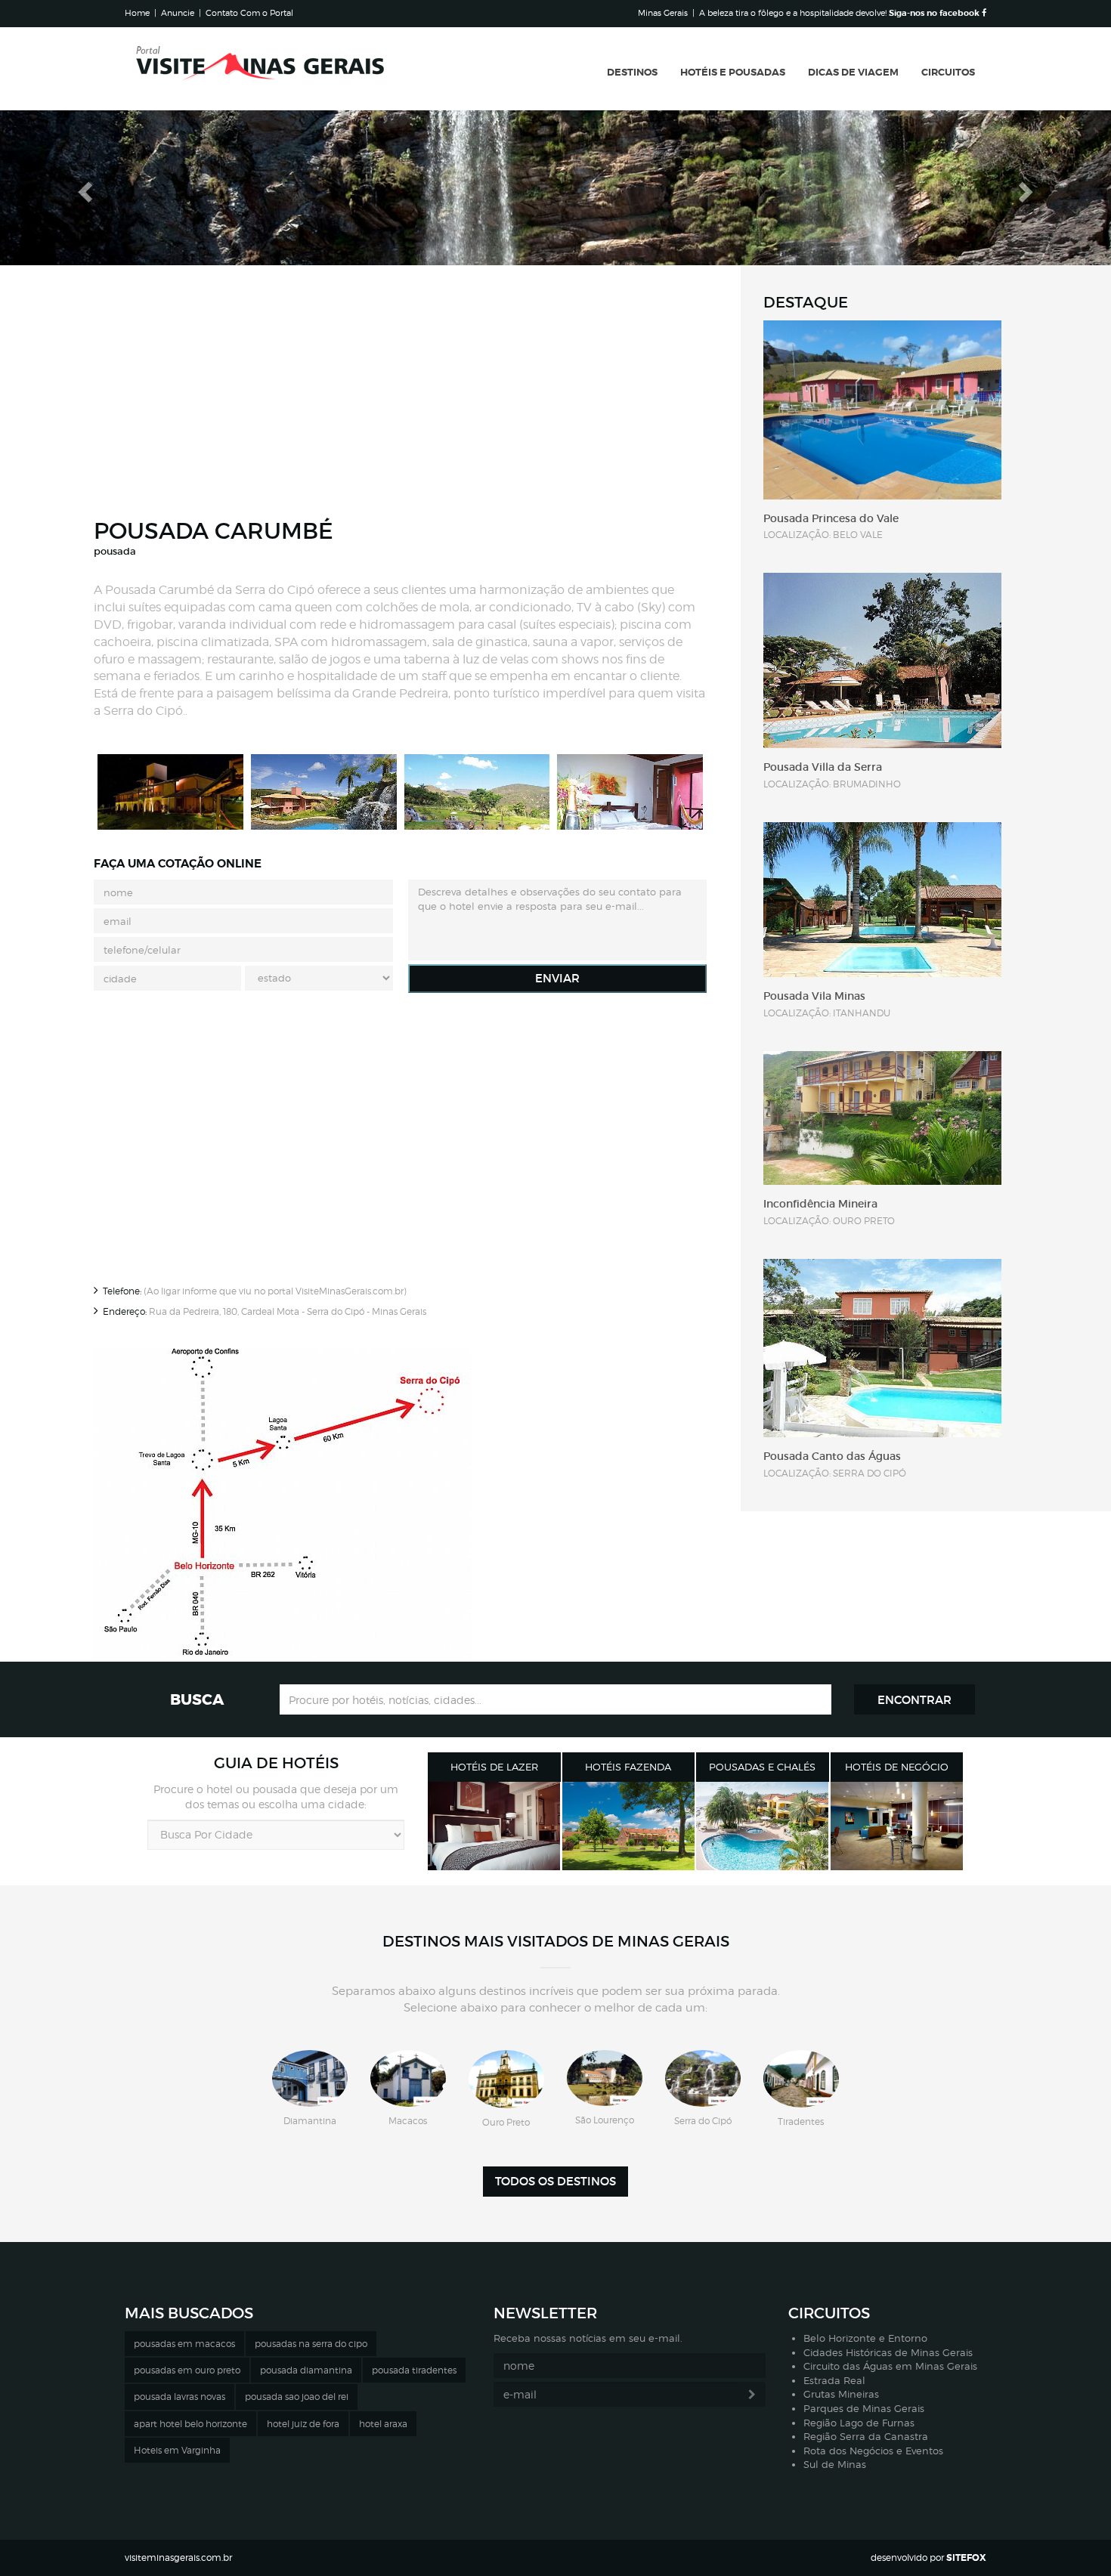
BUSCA (197, 1699)
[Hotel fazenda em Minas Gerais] (629, 1826)
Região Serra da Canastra (866, 2436)
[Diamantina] (310, 2078)
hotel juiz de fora (303, 2424)
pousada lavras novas (179, 2397)
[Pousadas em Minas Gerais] (763, 1826)
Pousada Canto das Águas (832, 1456)
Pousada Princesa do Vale (831, 518)
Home (137, 13)
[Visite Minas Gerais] (261, 69)
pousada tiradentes (414, 2370)
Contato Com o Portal (249, 13)
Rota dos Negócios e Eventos (873, 2451)
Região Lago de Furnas (859, 2423)
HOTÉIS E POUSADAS (733, 72)
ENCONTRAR (914, 1700)
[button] (84, 188)
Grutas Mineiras (841, 2394)
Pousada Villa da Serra (823, 767)
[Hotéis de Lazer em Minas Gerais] (494, 1826)
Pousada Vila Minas (814, 996)
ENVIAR (557, 978)
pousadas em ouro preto (187, 2370)
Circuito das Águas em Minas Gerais (890, 2366)
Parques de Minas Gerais (864, 2408)
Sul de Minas (835, 2464)
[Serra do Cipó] (703, 2078)
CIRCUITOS (948, 72)
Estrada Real (834, 2380)
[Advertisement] (400, 397)
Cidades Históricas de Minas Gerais (888, 2352)
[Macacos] (408, 2078)
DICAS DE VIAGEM (853, 72)
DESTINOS (632, 72)
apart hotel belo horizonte (190, 2424)
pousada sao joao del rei (297, 2397)
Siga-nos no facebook (935, 13)
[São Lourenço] (605, 2078)
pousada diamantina (306, 2370)
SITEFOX (966, 2558)
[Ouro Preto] (506, 2079)
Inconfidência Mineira (820, 1204)
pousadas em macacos (184, 2344)
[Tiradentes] (801, 2079)
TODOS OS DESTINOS (555, 2181)
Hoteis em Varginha (177, 2450)
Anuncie (178, 13)
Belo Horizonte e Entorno (865, 2338)
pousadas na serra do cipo (311, 2344)
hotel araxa (383, 2424)
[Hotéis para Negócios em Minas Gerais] (897, 1826)
